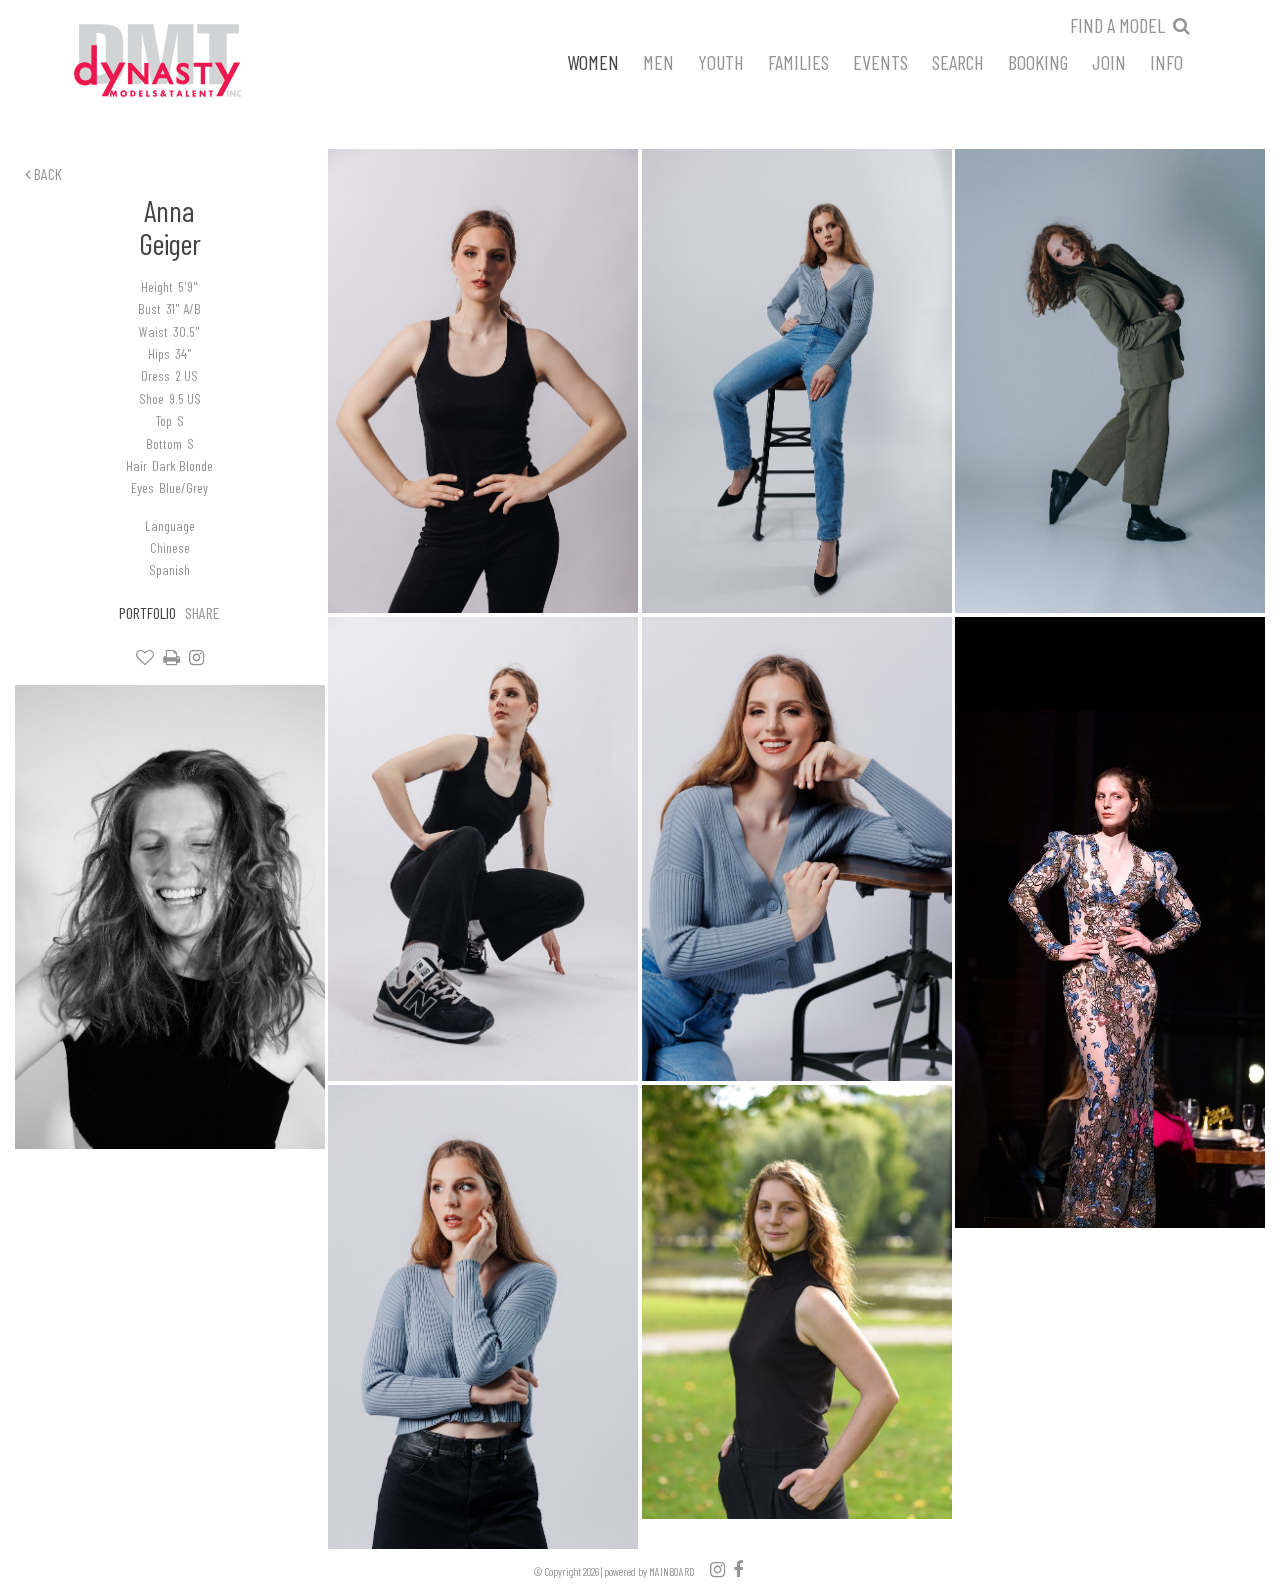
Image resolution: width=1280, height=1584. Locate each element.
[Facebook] (738, 1569)
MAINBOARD (672, 1571)
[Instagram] (196, 657)
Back (46, 173)
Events (880, 61)
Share (202, 612)
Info (1166, 61)
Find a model (1117, 25)
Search (958, 61)
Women (593, 61)
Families (798, 61)
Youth (721, 61)
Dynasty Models (195, 62)
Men (658, 61)
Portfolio (147, 612)
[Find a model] (1181, 25)
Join (1109, 61)
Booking (1038, 61)
